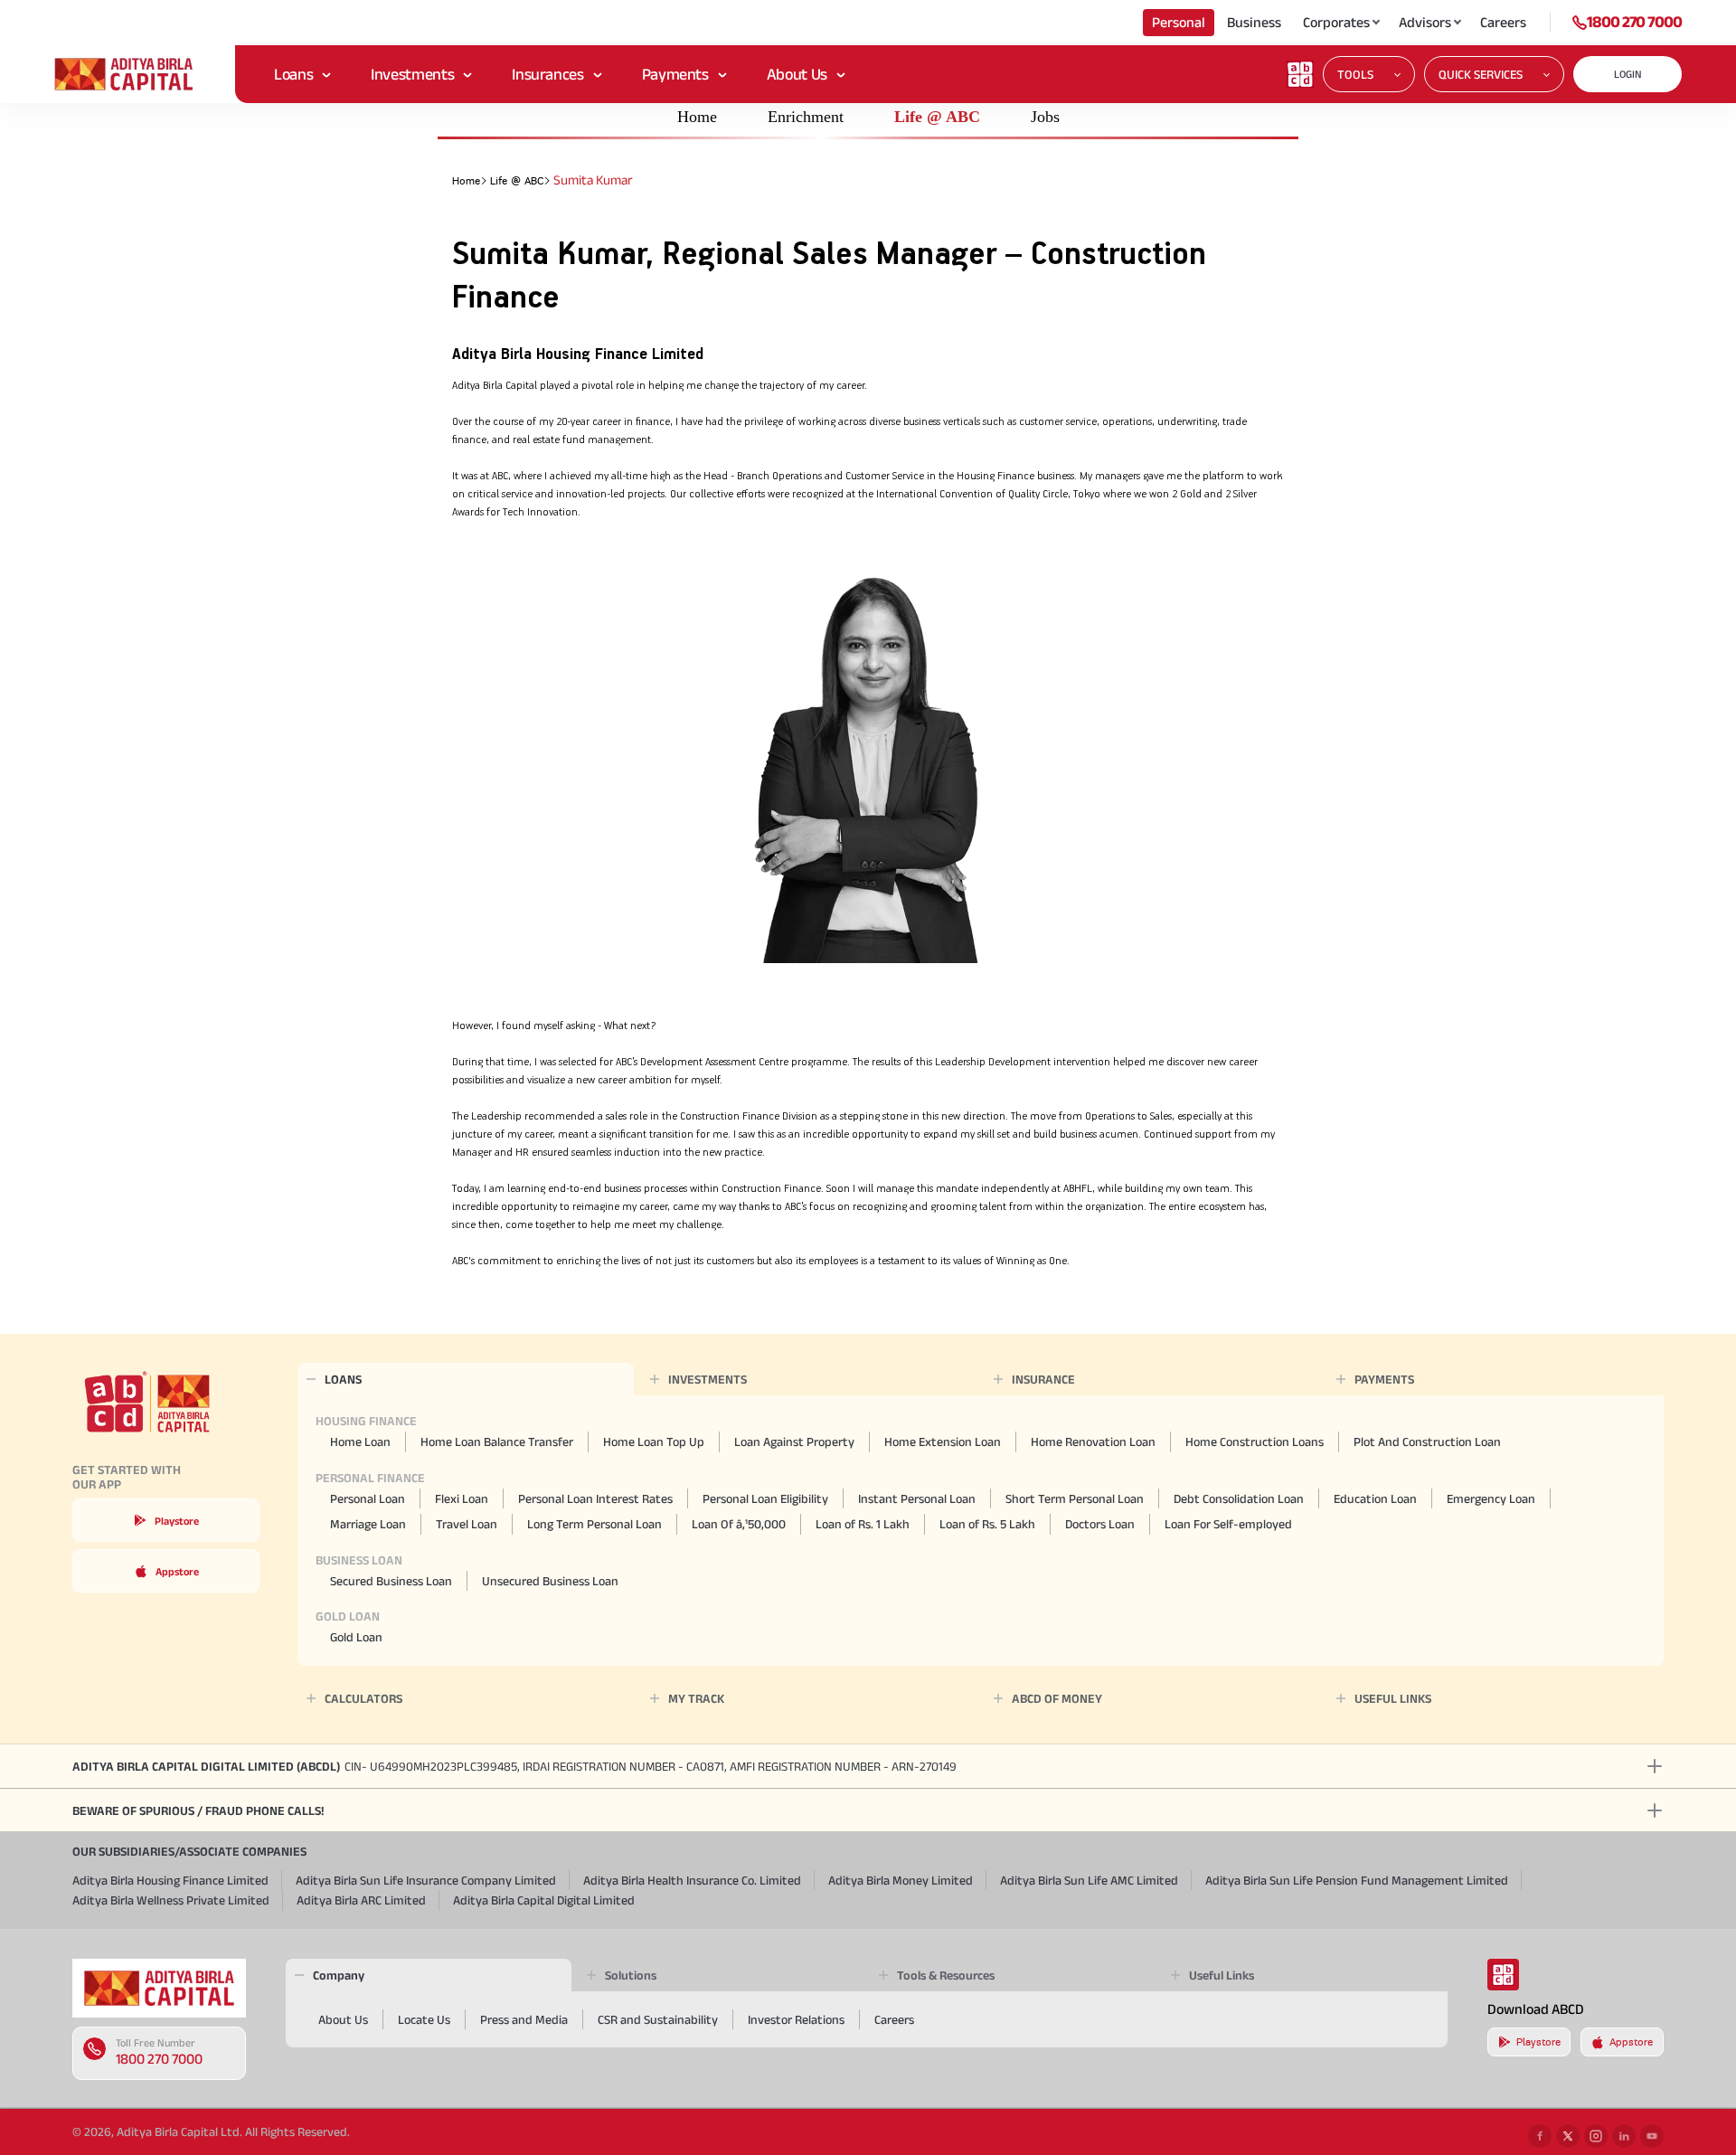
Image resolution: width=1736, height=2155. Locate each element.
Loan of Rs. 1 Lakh (863, 1524)
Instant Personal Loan (917, 1498)
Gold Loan (356, 1637)
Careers (1503, 22)
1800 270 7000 (1634, 22)
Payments (675, 74)
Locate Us (424, 2019)
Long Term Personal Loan (594, 1524)
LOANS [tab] (343, 1379)
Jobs (1045, 117)
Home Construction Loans (1255, 1441)
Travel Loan (467, 1524)
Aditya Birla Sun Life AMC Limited (1089, 1880)
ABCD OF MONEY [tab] (1057, 1698)
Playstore (177, 1521)
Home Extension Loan (943, 1441)
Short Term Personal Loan (1075, 1498)
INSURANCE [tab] (1043, 1379)
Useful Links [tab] (1222, 1975)
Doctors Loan (1100, 1524)
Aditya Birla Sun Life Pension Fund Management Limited (1357, 1880)
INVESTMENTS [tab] (708, 1379)
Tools (1355, 74)
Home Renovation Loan (1093, 1441)
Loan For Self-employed (1228, 1524)
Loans (293, 74)
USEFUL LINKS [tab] (1393, 1698)
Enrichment (806, 117)
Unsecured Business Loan (550, 1581)
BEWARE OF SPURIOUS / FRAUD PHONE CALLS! (198, 1810)
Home (697, 117)
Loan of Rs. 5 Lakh (987, 1524)
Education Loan (1375, 1498)
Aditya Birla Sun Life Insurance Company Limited (426, 1880)
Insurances (547, 74)
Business (1254, 22)
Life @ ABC (937, 117)
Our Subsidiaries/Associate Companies (189, 1851)
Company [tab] (339, 1975)
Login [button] (1628, 74)
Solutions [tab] (631, 1975)
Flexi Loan (462, 1498)
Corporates (1336, 22)
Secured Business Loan (391, 1581)
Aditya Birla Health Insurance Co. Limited (692, 1880)
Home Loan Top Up (654, 1441)
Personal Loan (368, 1498)
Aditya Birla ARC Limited (361, 1900)
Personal (1179, 22)
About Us (797, 74)
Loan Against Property (794, 1441)
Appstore (177, 1571)
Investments (412, 74)
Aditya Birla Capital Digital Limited (544, 1900)
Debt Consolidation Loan (1239, 1498)
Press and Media (524, 2019)
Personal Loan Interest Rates (595, 1498)
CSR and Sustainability (658, 2019)
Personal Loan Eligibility (765, 1498)
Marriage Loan (368, 1524)
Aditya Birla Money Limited (901, 1880)
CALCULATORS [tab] (363, 1698)
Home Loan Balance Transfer (497, 1441)
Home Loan (360, 1441)
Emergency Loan (1491, 1498)
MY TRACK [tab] (696, 1698)
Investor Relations (796, 2019)
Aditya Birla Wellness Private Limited (171, 1900)
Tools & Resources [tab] (946, 1975)
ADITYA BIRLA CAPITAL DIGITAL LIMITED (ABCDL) (514, 1766)
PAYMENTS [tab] (1384, 1379)
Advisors (1425, 22)
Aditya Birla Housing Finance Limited (170, 1880)
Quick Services (1481, 74)
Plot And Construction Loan (1427, 1441)
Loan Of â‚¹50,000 (739, 1524)
